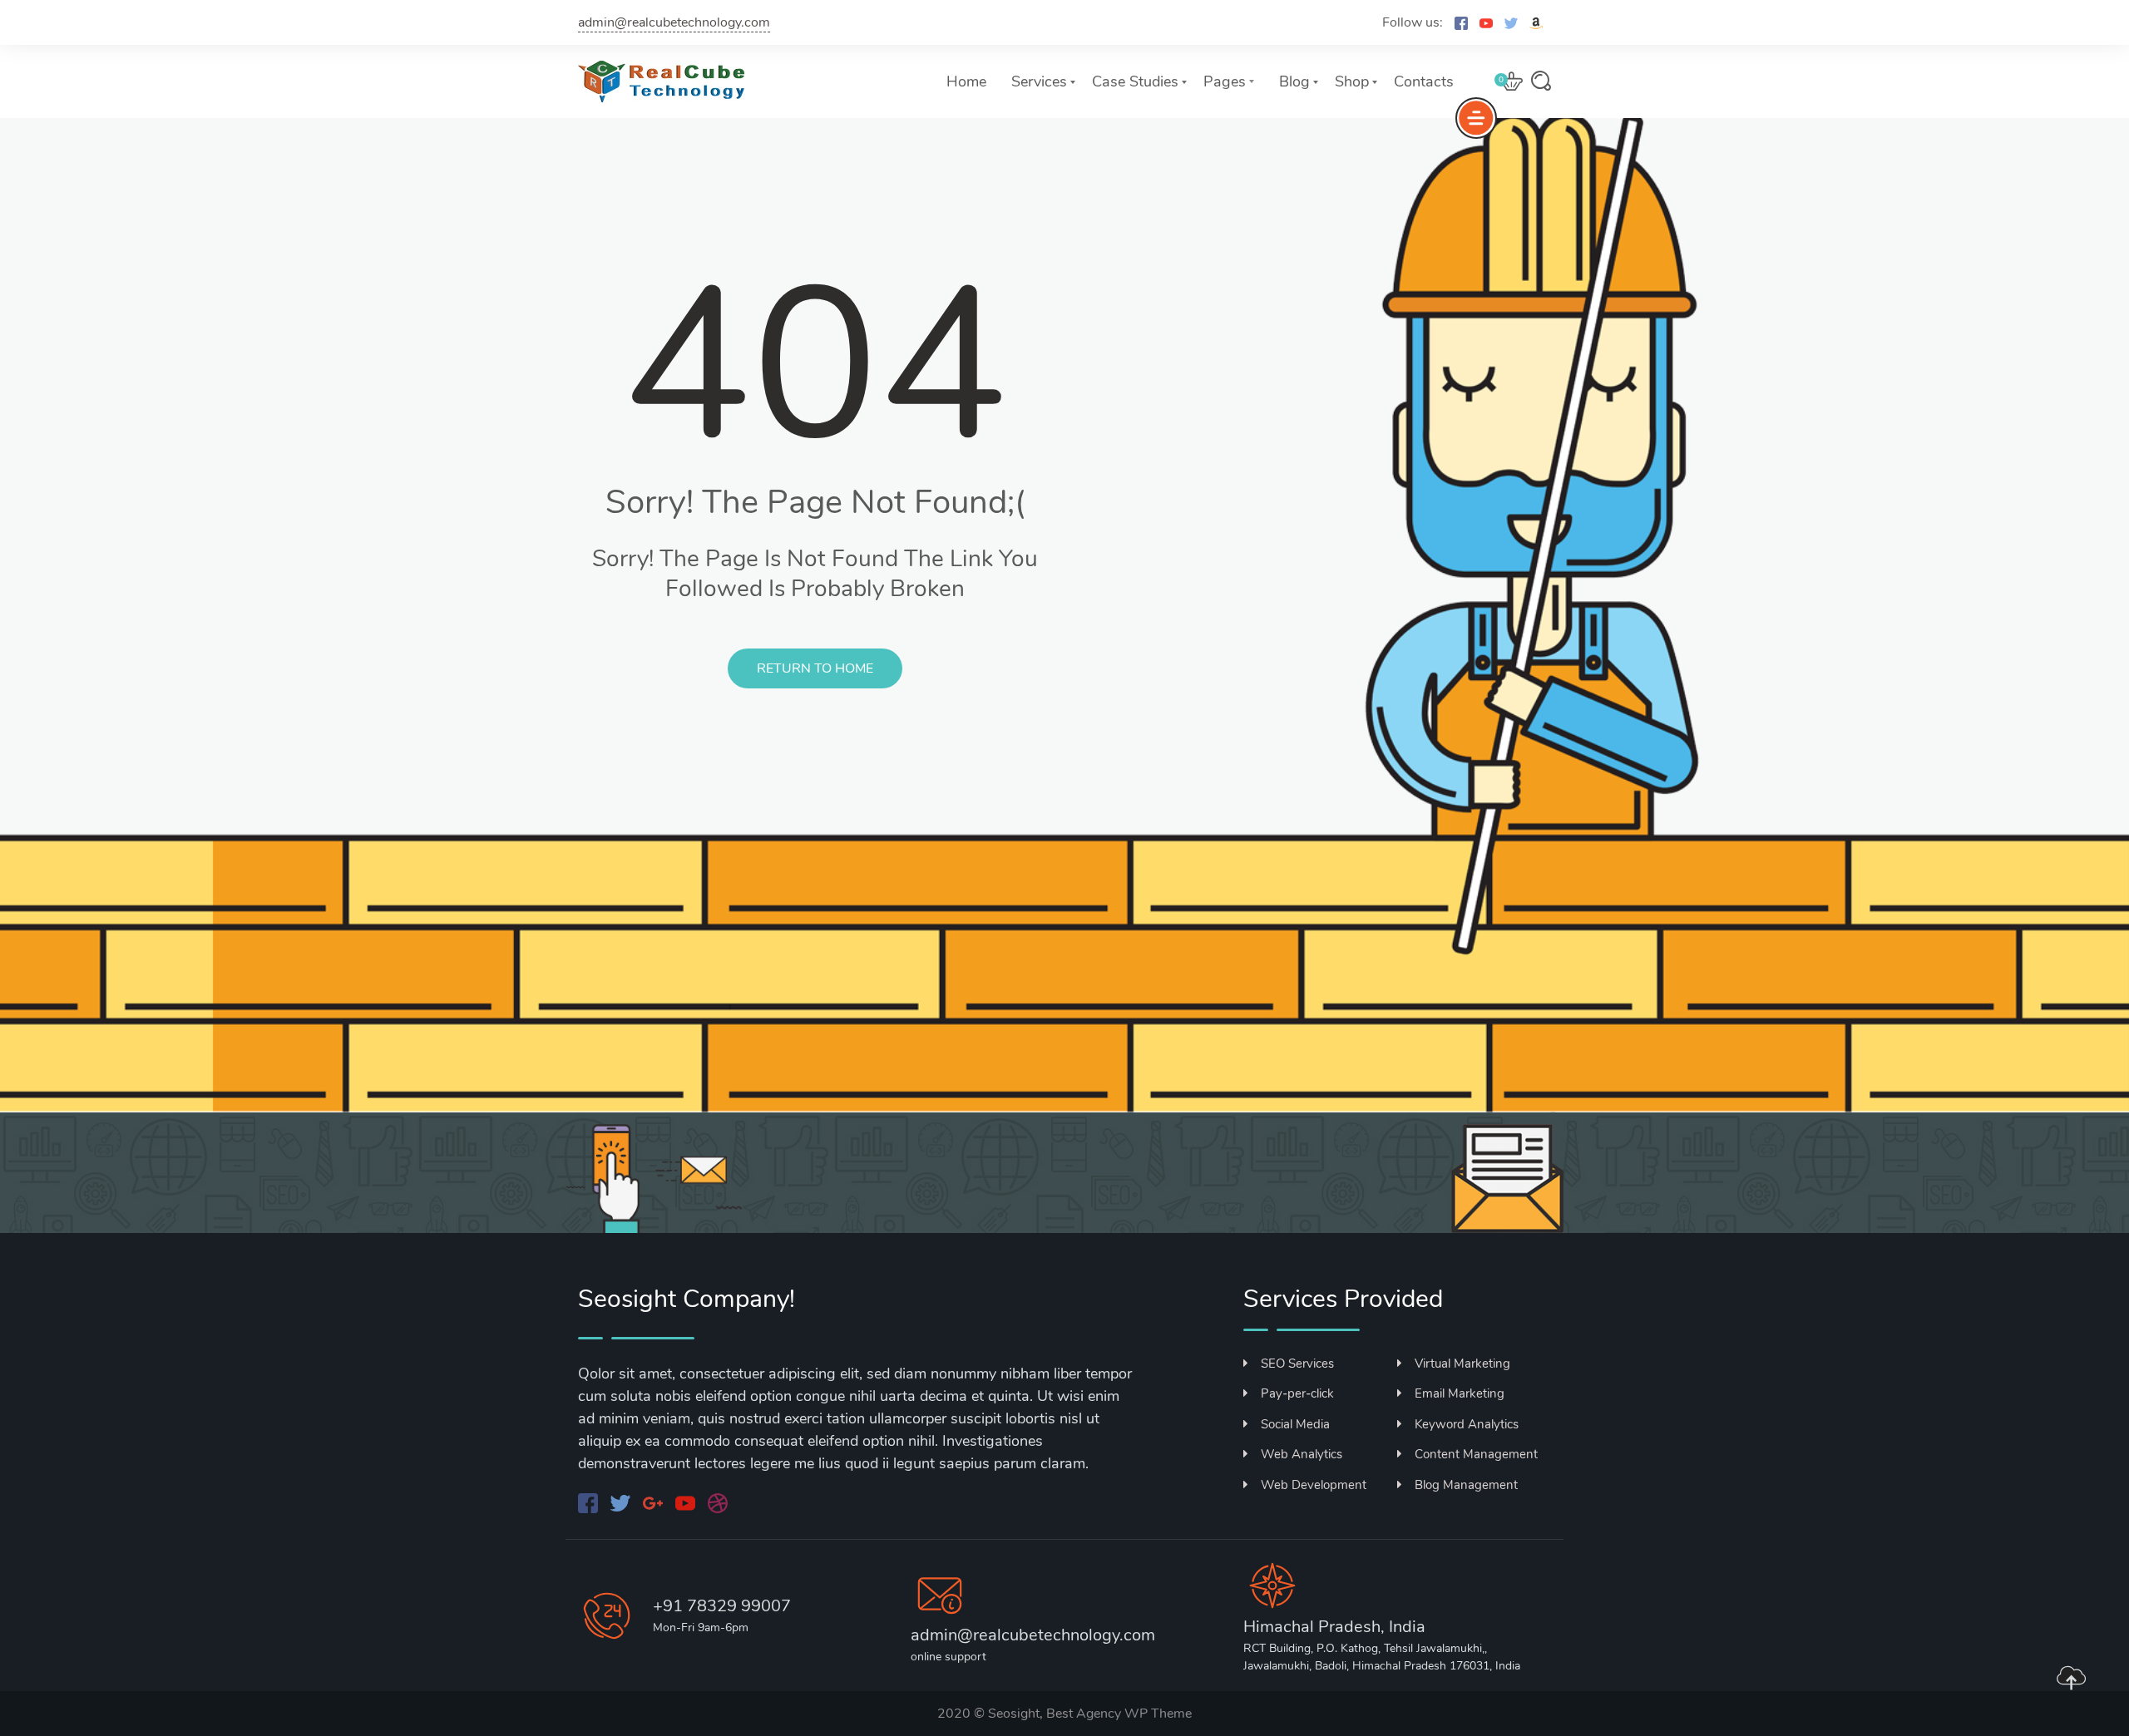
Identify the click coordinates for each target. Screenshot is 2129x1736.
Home (966, 81)
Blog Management (1466, 1485)
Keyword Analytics (1467, 1424)
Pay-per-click (1297, 1393)
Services (1039, 81)
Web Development (1314, 1485)
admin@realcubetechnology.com (674, 22)
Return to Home (815, 668)
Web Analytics (1302, 1454)
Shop (1352, 81)
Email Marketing (1460, 1393)
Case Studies (1135, 81)
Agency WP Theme (1134, 1714)
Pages (1225, 81)
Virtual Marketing (1462, 1364)
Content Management (1476, 1454)
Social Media (1295, 1424)
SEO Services (1297, 1364)
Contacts (1424, 81)
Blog (1294, 81)
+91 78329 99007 (722, 1606)
